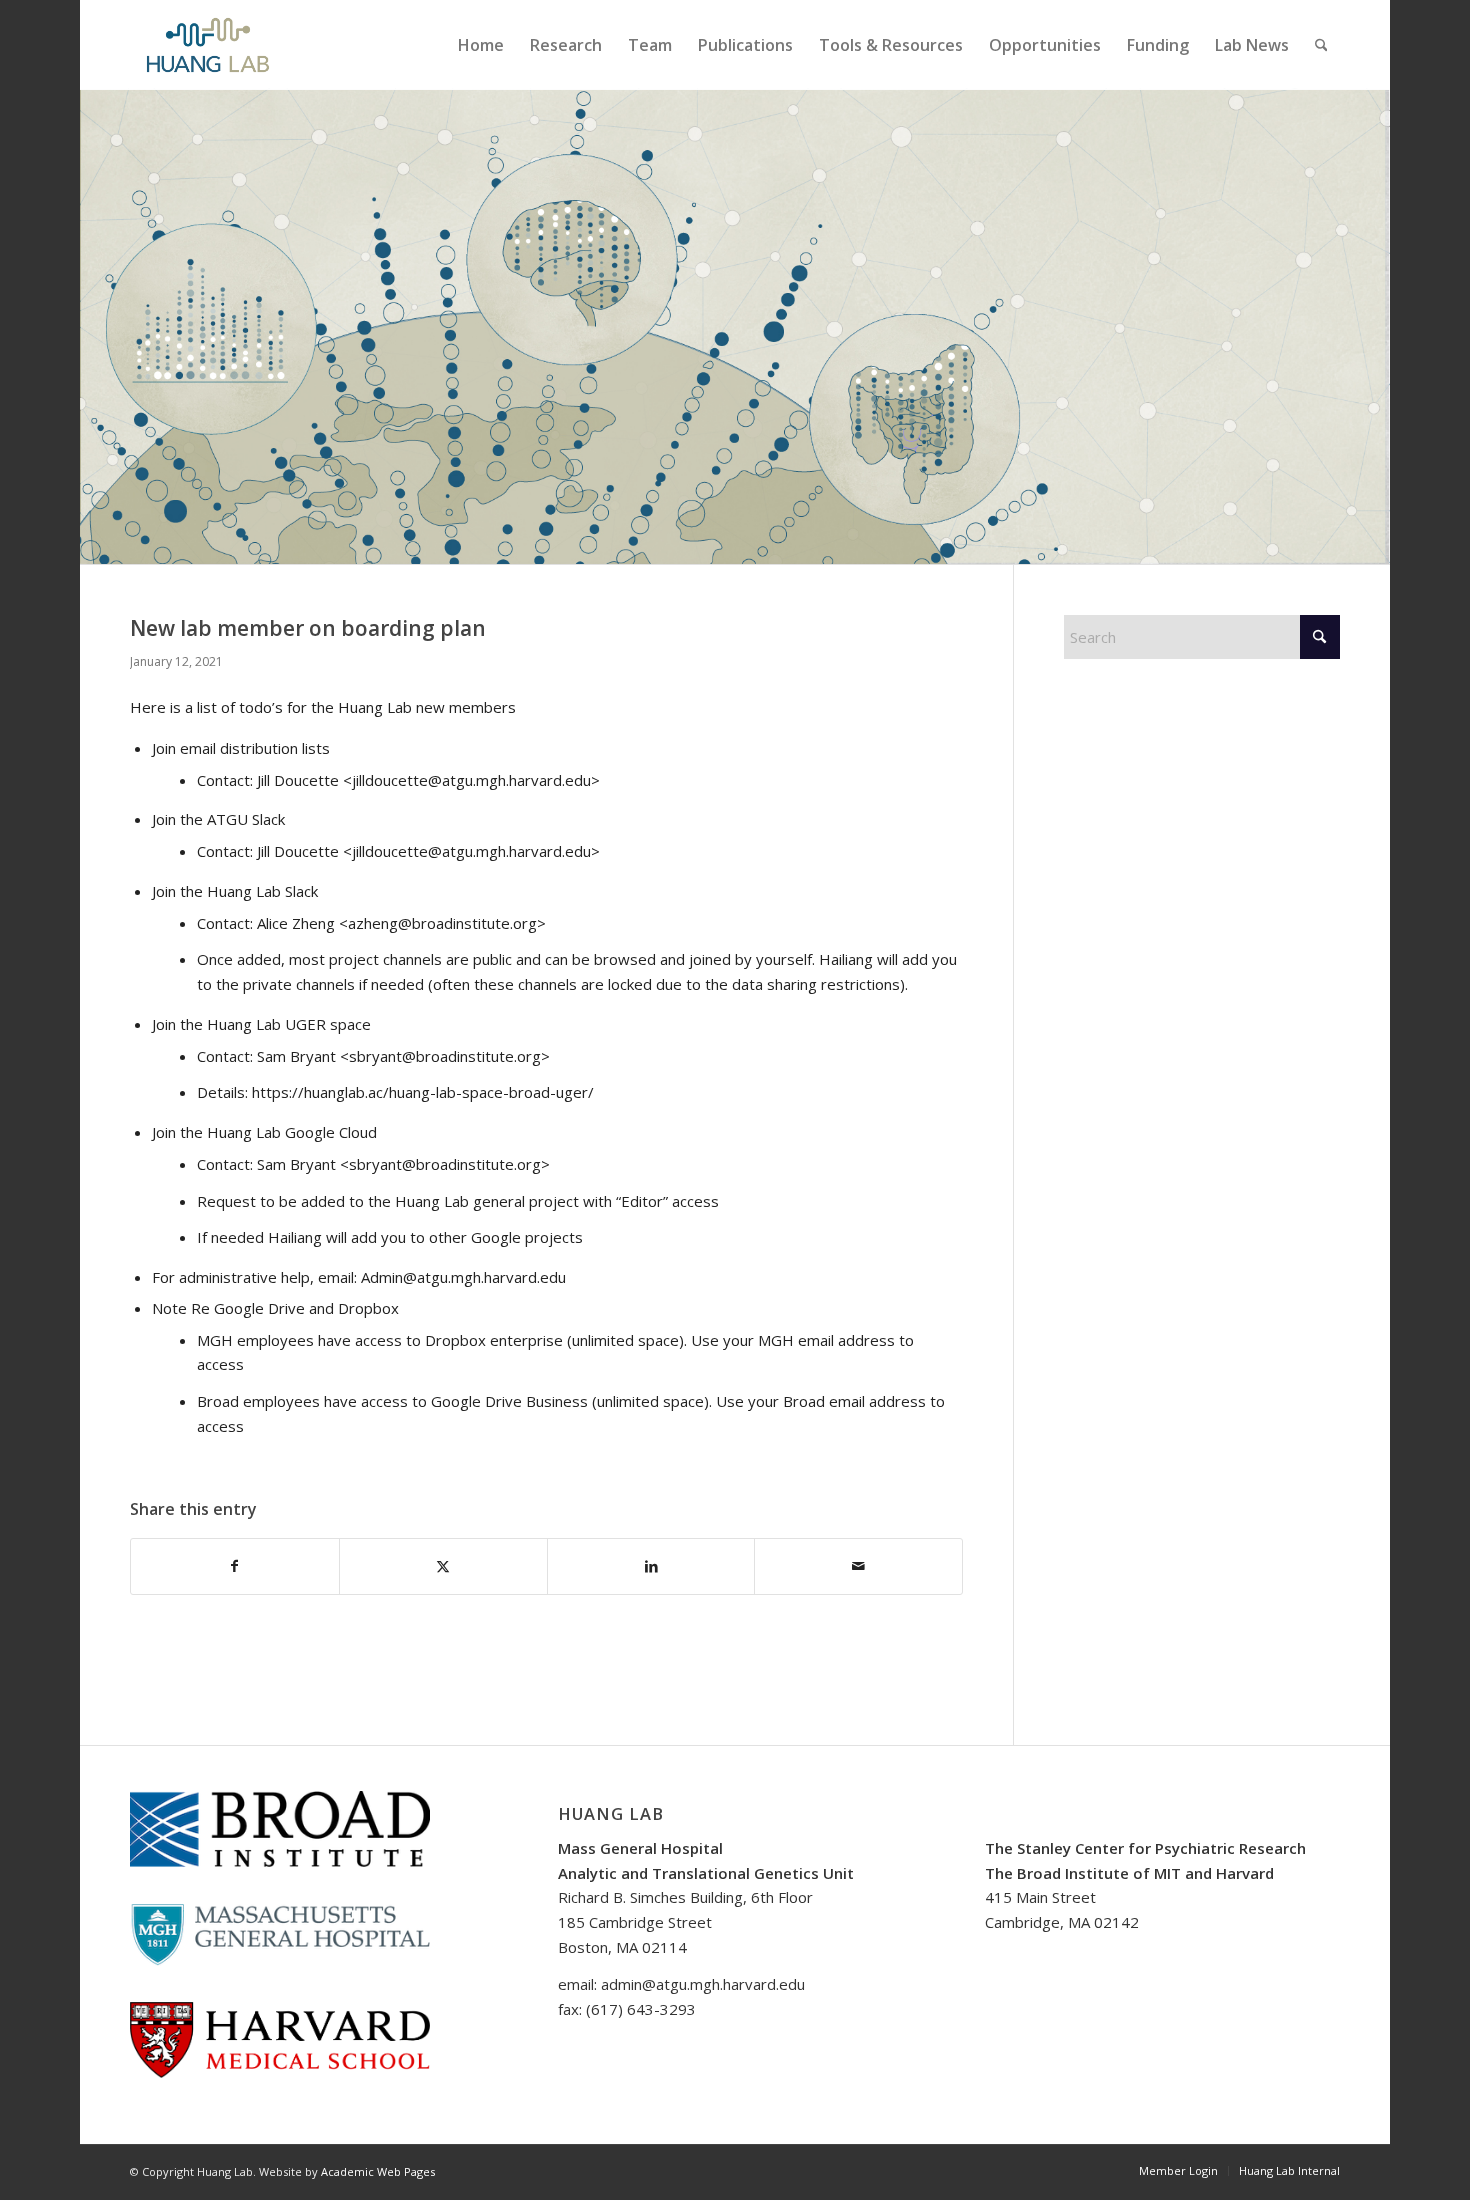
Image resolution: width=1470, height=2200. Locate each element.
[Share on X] (443, 1566)
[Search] (1321, 45)
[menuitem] (481, 45)
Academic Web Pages (378, 2171)
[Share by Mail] (858, 1566)
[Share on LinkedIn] (651, 1566)
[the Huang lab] (208, 45)
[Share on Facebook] (235, 1566)
